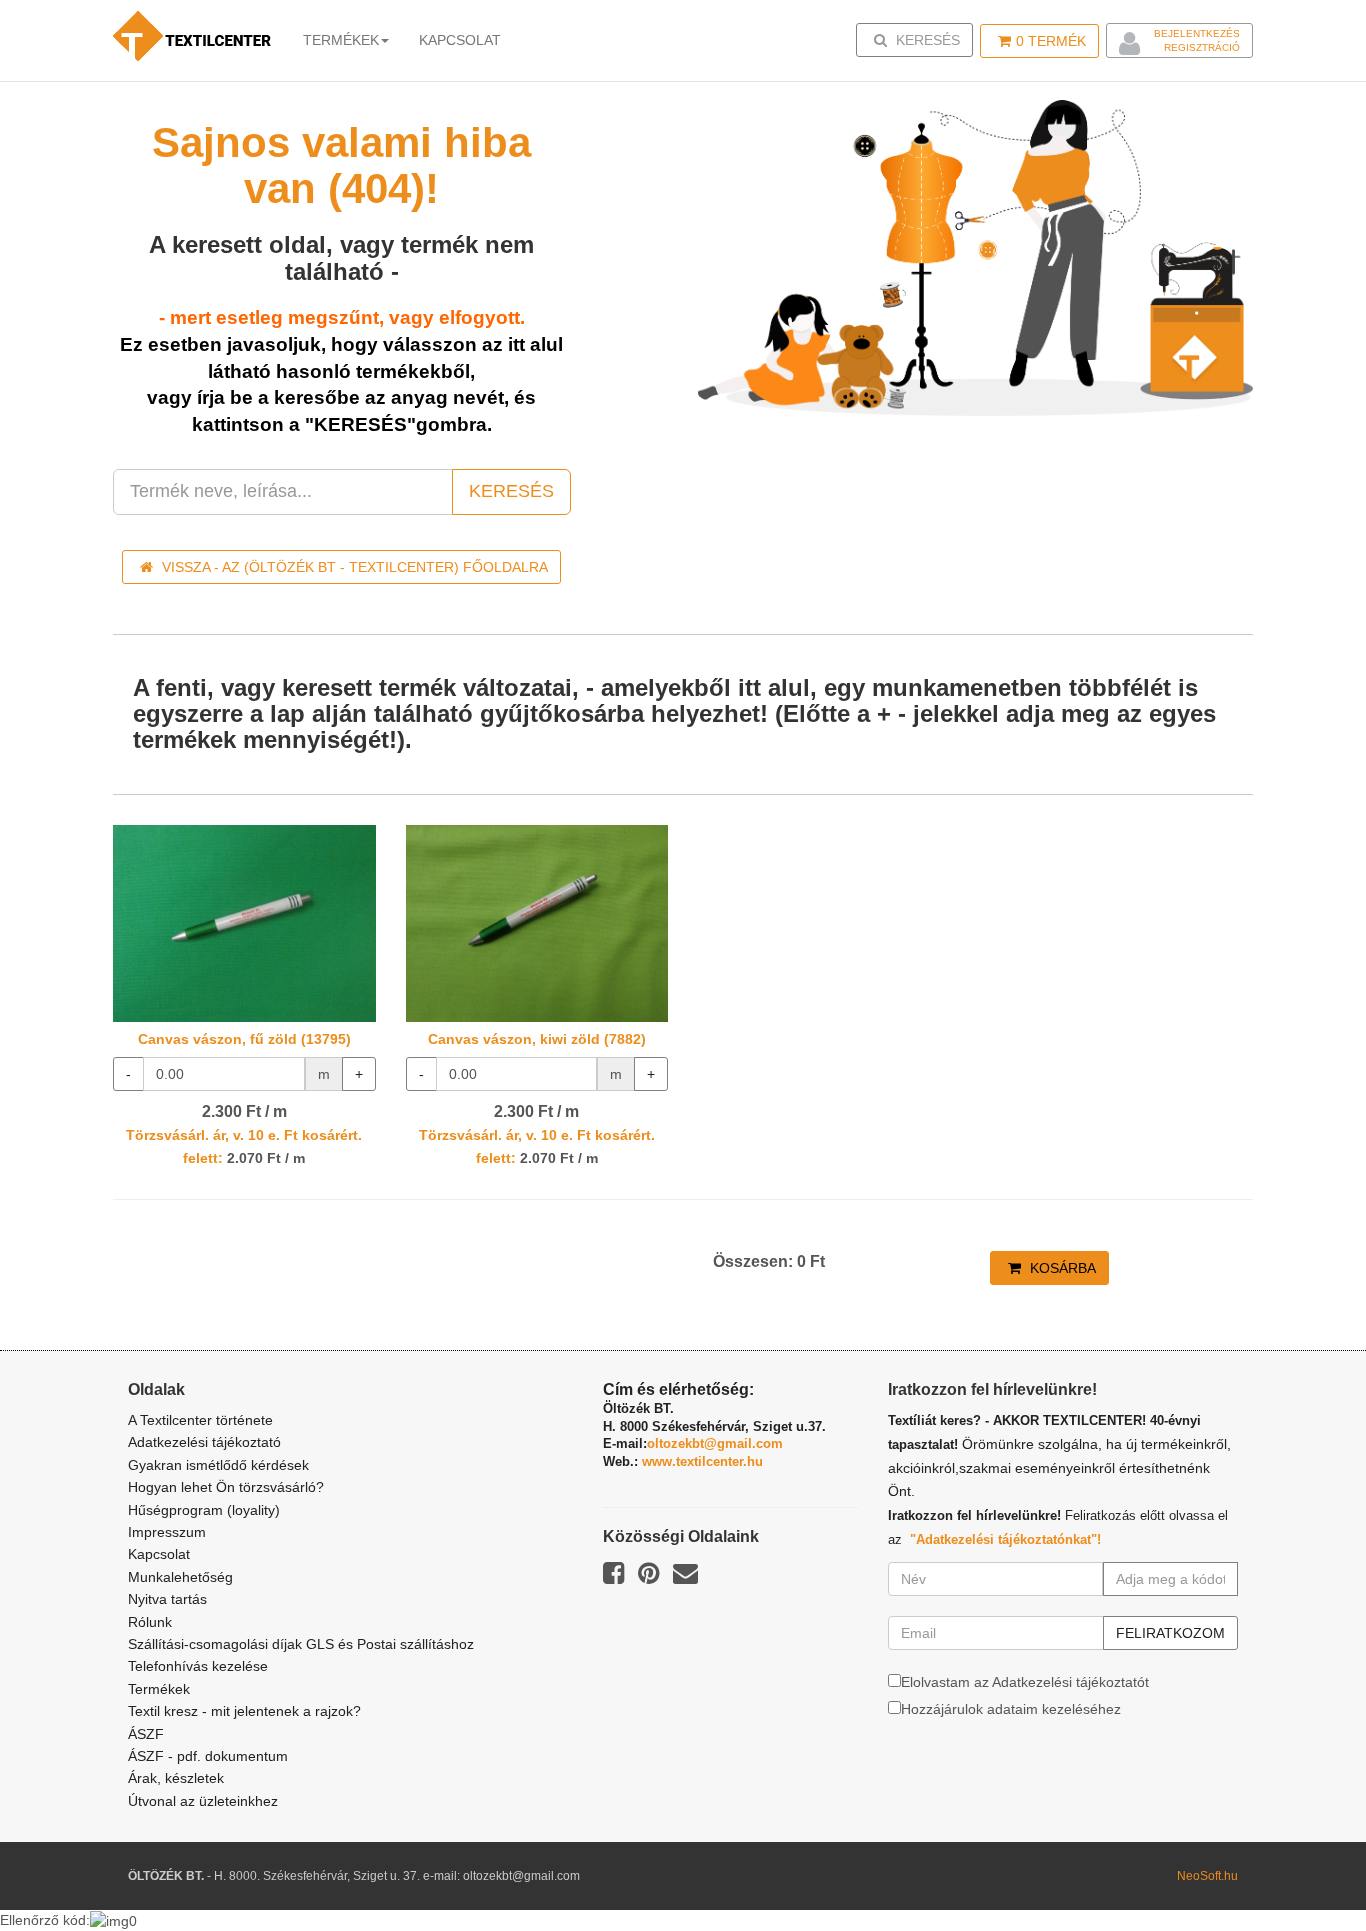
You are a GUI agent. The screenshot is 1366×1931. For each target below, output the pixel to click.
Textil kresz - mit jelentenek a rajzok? (244, 1711)
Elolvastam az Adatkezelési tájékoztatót (1025, 1682)
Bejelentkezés (1197, 33)
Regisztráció (1202, 47)
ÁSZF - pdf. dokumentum (208, 1756)
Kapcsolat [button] (460, 40)
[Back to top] (1301, 1866)
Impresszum (167, 1532)
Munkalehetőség (180, 1577)
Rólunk (150, 1622)
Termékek (341, 40)
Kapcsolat (159, 1554)
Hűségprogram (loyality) (204, 1510)
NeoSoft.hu (1207, 1876)
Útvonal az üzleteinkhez (203, 1801)
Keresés (920, 39)
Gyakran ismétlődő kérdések (218, 1465)
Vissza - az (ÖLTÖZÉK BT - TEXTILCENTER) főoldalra (353, 567)
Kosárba (1061, 1268)
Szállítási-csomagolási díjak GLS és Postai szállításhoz (301, 1644)
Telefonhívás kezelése (198, 1666)
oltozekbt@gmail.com (715, 1443)
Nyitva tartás (167, 1599)
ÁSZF (146, 1734)
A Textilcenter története (200, 1420)
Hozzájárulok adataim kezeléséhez (1011, 1709)
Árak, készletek (176, 1778)
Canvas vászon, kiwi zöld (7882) (537, 1039)
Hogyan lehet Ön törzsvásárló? (226, 1487)
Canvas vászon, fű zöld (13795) (244, 1039)
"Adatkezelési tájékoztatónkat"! (1005, 1539)
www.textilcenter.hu (702, 1461)
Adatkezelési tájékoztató (204, 1442)
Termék (1051, 41)
